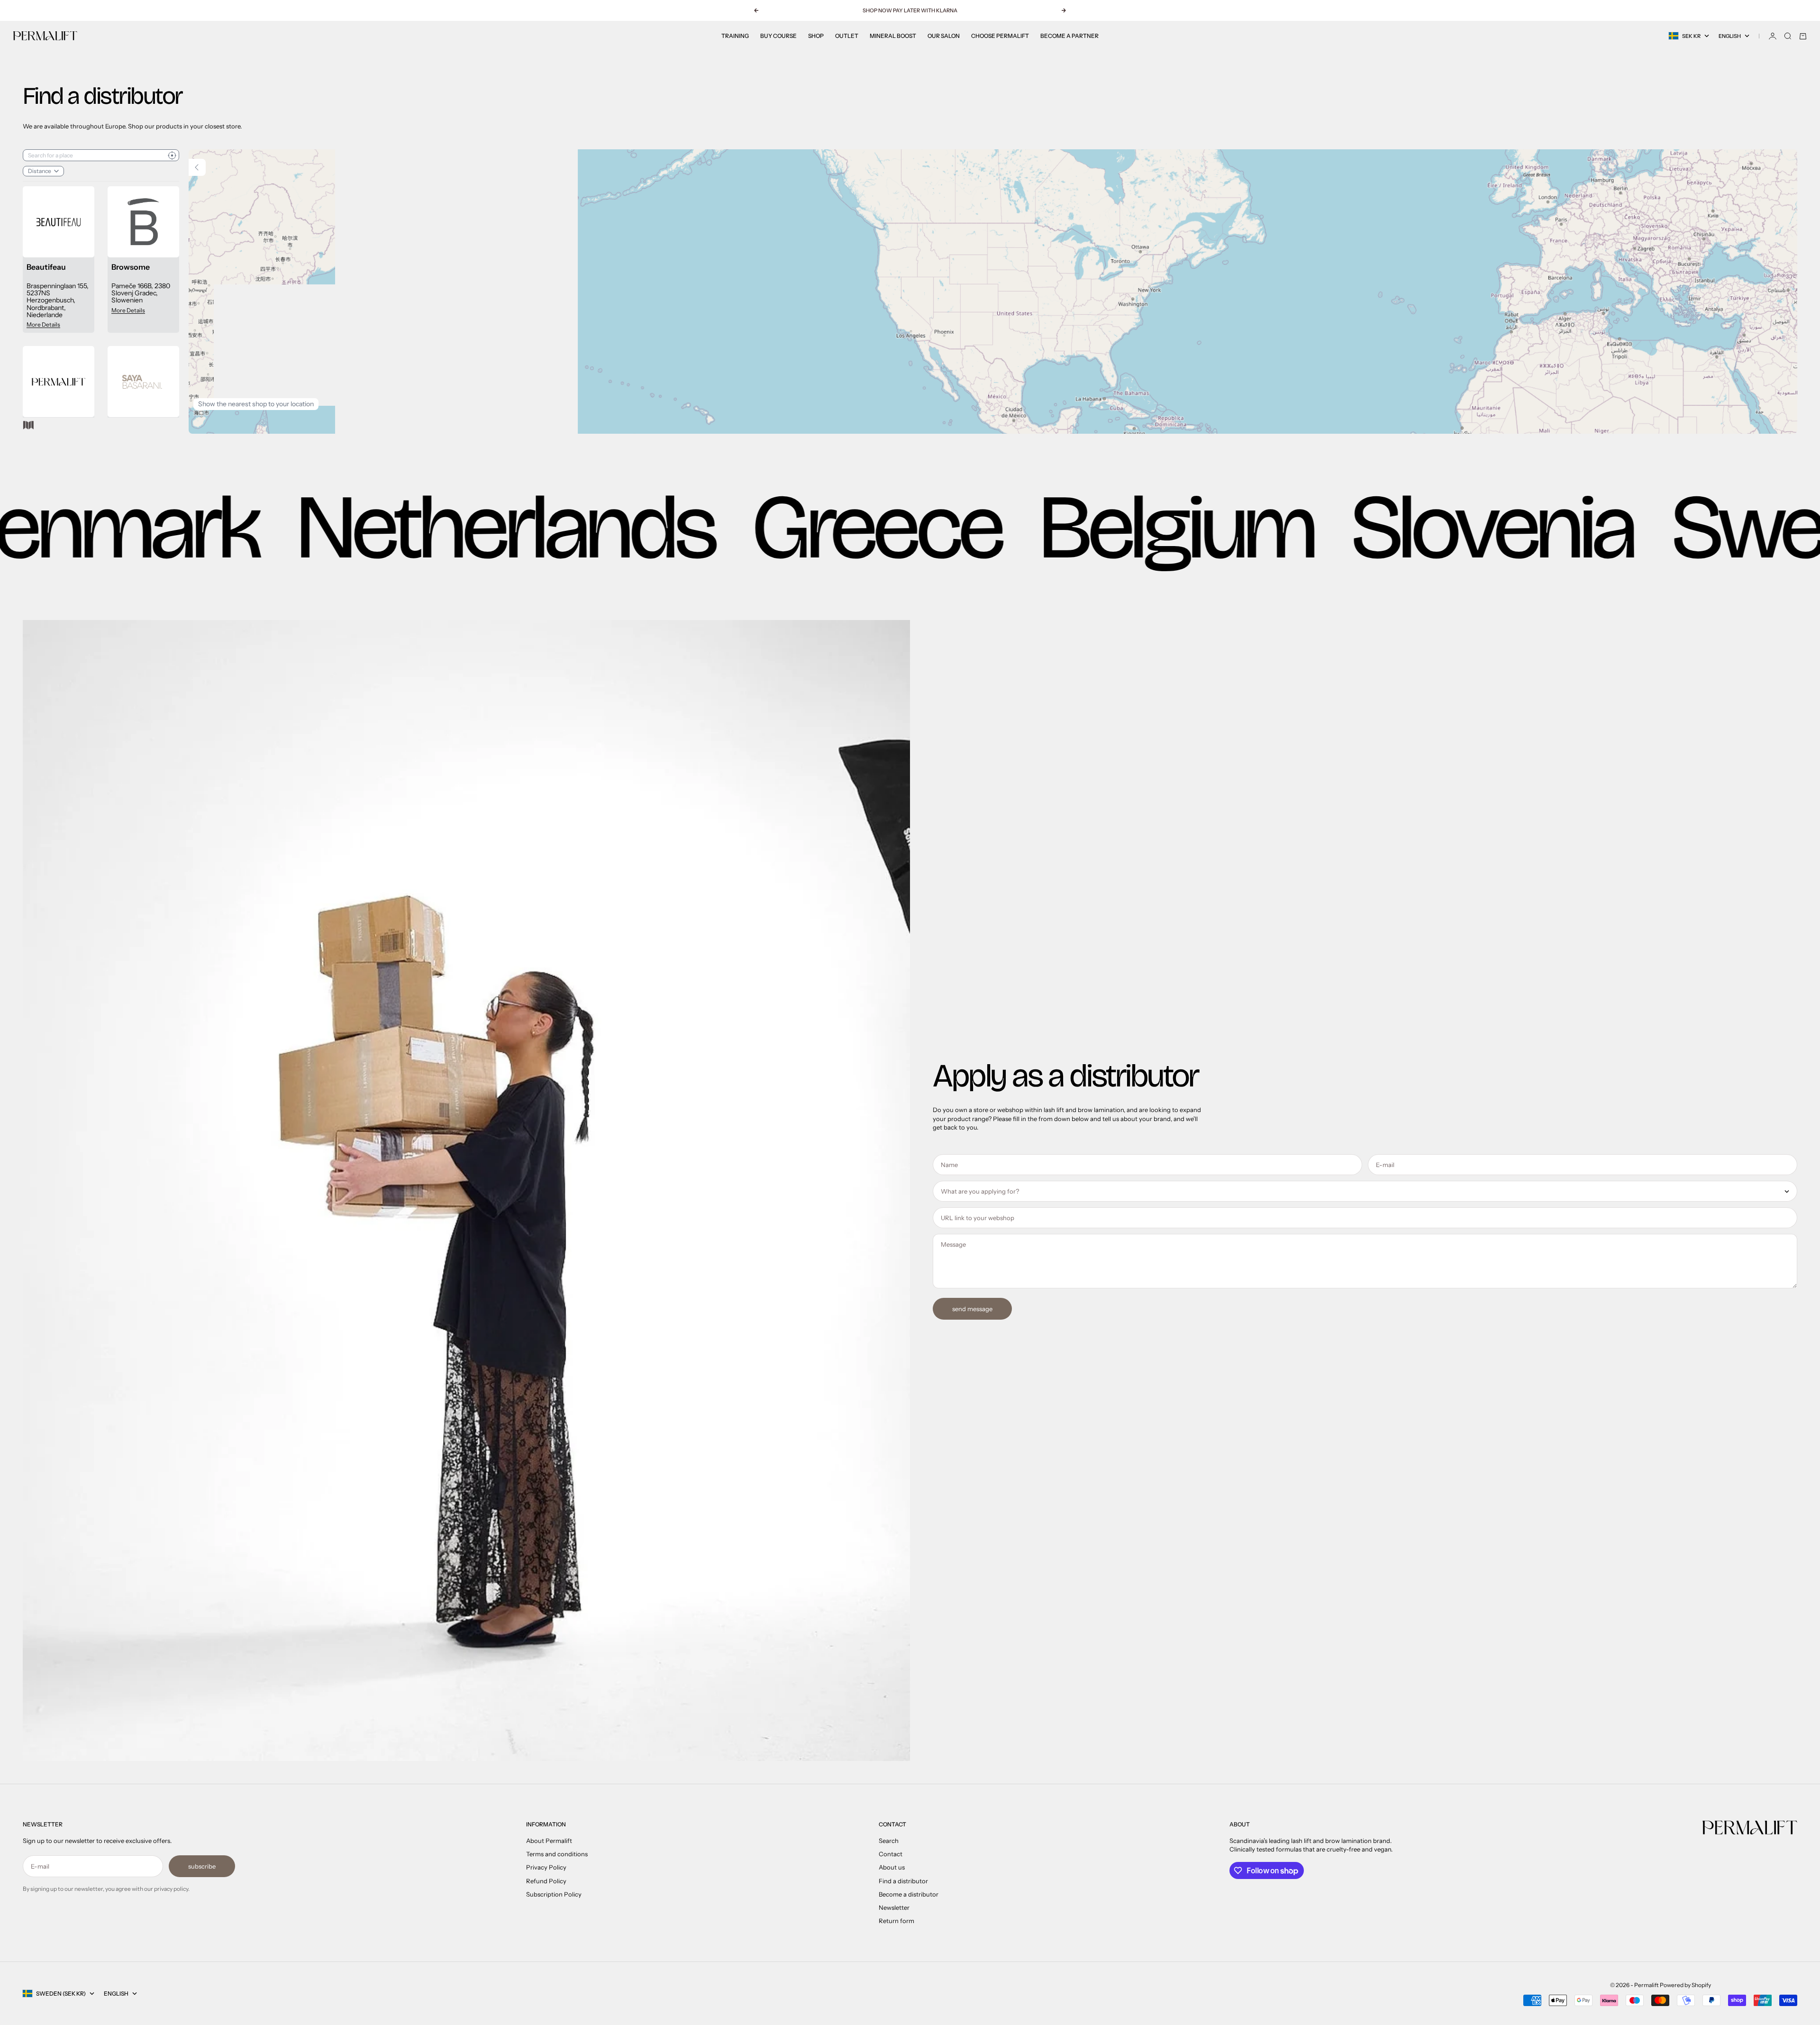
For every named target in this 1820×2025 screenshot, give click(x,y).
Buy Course (778, 36)
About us (892, 1867)
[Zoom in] (1779, 169)
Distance (40, 171)
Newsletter (894, 1907)
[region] (993, 292)
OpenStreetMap (1724, 421)
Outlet (847, 36)
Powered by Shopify (1685, 1985)
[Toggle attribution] (1787, 421)
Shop (816, 36)
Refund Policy (546, 1881)
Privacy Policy (546, 1867)
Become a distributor (909, 1894)
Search (889, 1841)
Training (735, 36)
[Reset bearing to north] (1779, 200)
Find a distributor (903, 1881)
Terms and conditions (557, 1854)
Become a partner (1069, 36)
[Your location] (172, 155)
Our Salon (944, 36)
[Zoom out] (1779, 184)
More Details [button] (43, 324)
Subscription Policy (554, 1894)
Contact (891, 1854)
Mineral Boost (893, 36)
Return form (896, 1921)
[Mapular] (28, 425)
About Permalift (549, 1841)
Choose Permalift (1000, 36)
